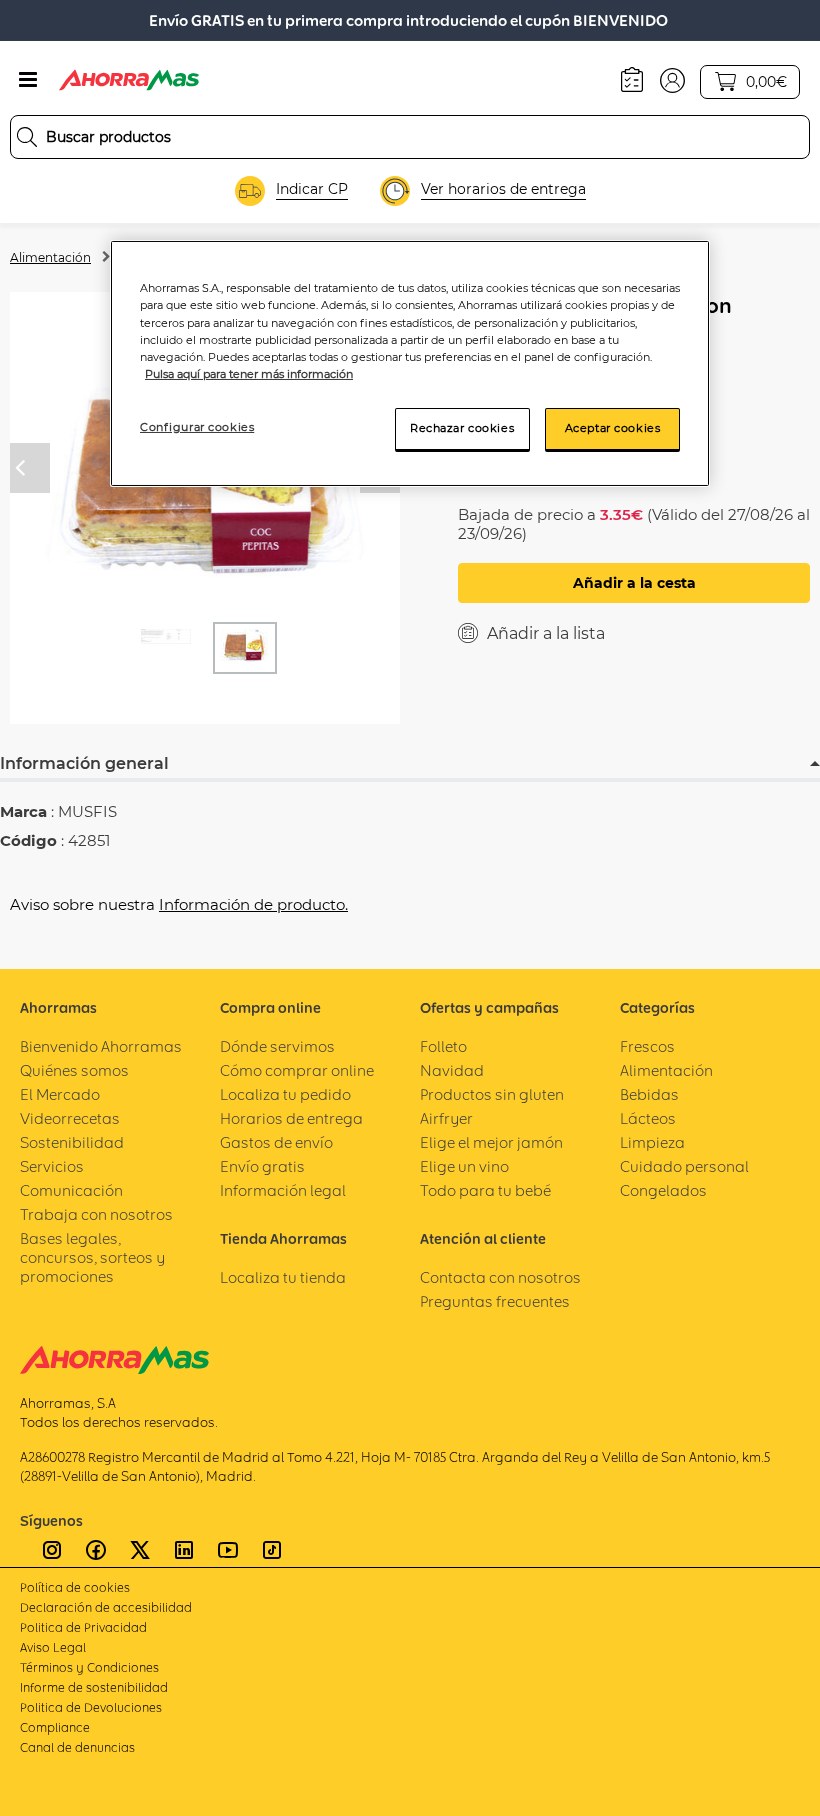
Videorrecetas (70, 1118)
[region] (410, 363)
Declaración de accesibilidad (106, 1607)
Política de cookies (75, 1587)
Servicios (52, 1166)
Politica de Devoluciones (91, 1707)
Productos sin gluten (492, 1094)
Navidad (452, 1070)
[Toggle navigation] (28, 80)
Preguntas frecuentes (495, 1301)
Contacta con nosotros (500, 1277)
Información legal (283, 1190)
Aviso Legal (53, 1647)
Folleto (443, 1046)
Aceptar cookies (613, 428)
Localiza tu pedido (285, 1094)
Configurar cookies (197, 427)
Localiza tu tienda (283, 1277)
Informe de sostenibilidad (94, 1687)
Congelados (663, 1190)
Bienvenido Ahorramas (101, 1046)
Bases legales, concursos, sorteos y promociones (92, 1257)
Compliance (55, 1727)
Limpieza (652, 1142)
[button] (672, 79)
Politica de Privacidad (83, 1627)
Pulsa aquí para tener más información (249, 374)
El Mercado (60, 1094)
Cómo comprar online (297, 1070)
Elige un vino (464, 1166)
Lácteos (648, 1118)
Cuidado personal (684, 1166)
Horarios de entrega (291, 1118)
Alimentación (50, 257)
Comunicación (71, 1190)
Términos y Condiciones (89, 1667)
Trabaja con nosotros (96, 1214)
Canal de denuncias (77, 1747)
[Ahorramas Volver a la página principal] (129, 80)
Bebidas (649, 1094)
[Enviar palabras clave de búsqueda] (27, 137)
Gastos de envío (276, 1142)
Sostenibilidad (72, 1142)
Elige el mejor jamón (491, 1142)
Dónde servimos (277, 1046)
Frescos (647, 1046)
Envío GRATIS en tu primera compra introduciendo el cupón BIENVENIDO (408, 20)
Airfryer (446, 1118)
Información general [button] (84, 763)
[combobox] (410, 137)
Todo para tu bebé (485, 1190)
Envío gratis (262, 1166)
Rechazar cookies (462, 428)
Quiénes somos (74, 1070)
